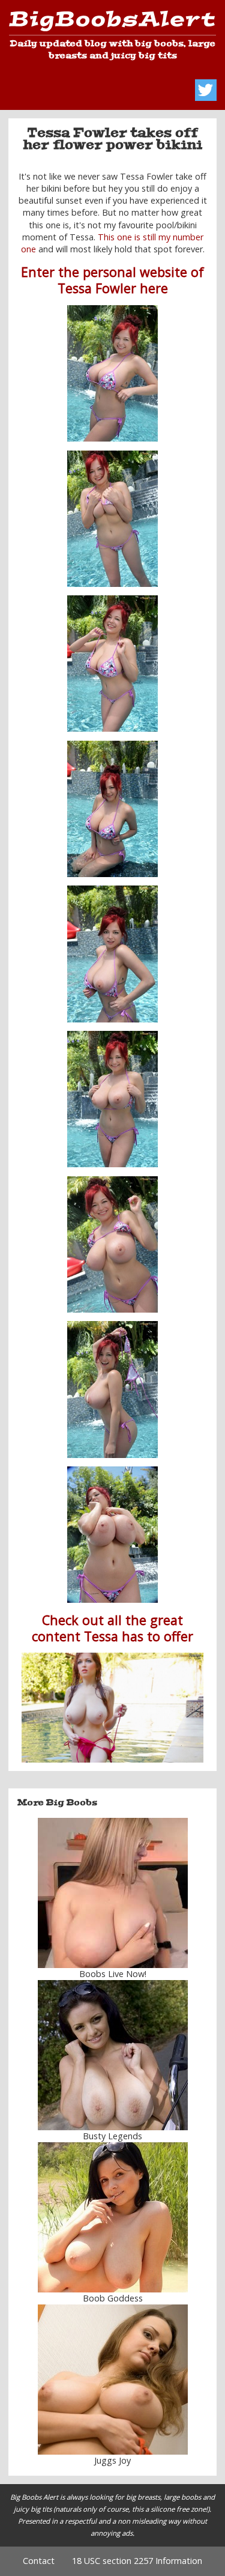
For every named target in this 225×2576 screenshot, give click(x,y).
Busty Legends (112, 2136)
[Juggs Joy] (112, 2380)
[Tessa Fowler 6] (113, 1099)
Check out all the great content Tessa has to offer (112, 1628)
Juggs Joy (112, 2460)
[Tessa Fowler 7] (113, 1244)
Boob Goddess (113, 2298)
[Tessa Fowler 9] (113, 1535)
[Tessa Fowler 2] (113, 664)
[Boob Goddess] (112, 2217)
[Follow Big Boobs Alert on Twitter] (206, 90)
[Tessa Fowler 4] (113, 809)
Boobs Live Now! (113, 1974)
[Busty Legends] (112, 2055)
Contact (39, 2561)
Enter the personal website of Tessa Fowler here (112, 280)
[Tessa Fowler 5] (113, 954)
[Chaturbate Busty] (112, 1893)
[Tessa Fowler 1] (113, 373)
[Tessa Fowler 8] (113, 1389)
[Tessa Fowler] (112, 1708)
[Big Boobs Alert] (112, 23)
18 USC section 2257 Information (137, 2561)
